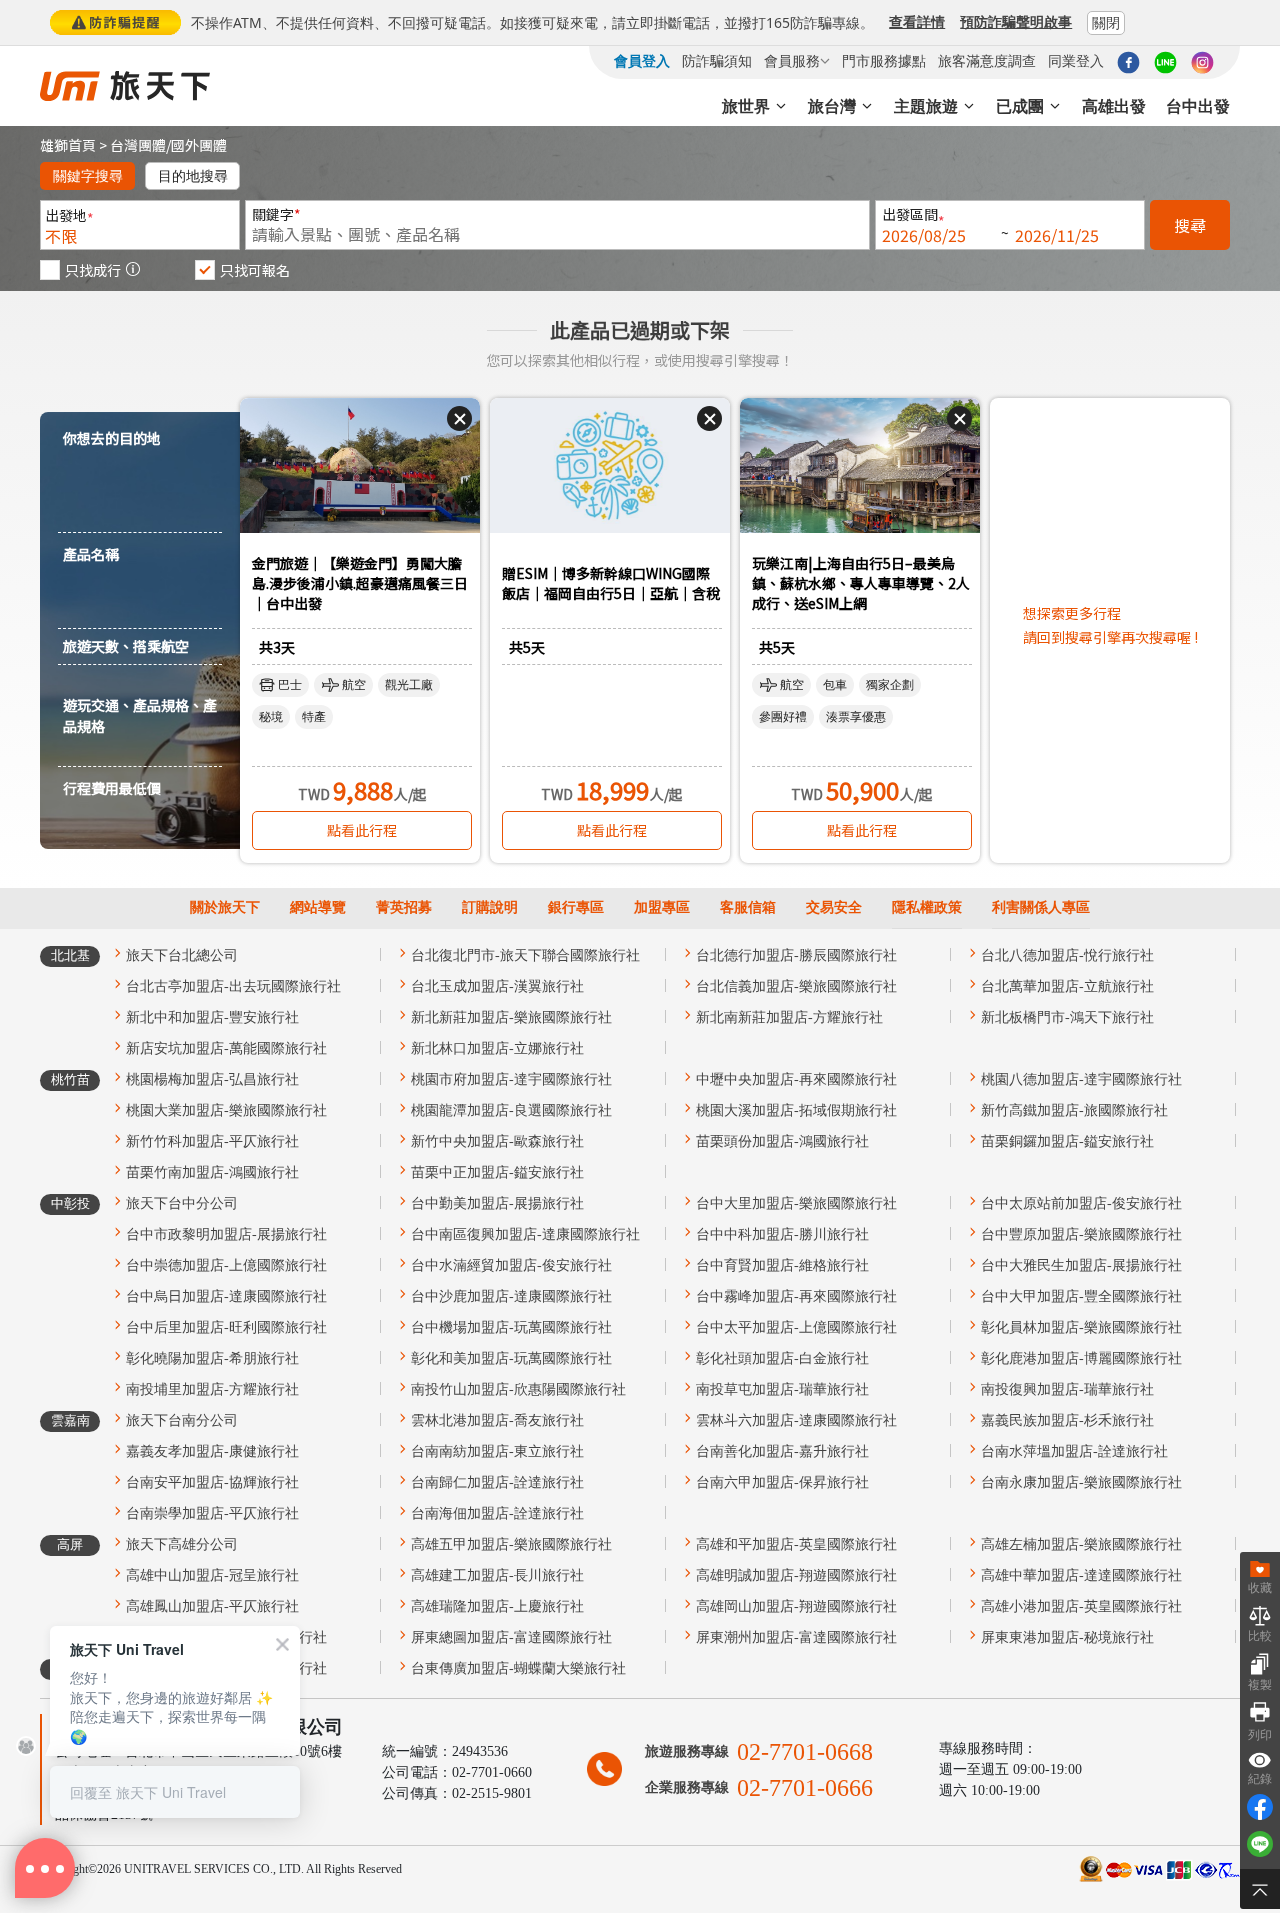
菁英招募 (404, 907)
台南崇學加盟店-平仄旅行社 (212, 1513)
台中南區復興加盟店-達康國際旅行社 (525, 1234)
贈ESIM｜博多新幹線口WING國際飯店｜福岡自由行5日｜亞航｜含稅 (611, 583)
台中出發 (1198, 106)
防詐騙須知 (717, 61)
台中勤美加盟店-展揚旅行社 (497, 1203)
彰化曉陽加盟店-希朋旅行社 (212, 1358)
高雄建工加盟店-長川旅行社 (497, 1575)
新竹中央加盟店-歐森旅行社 (497, 1141)
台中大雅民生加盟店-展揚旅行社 (1081, 1265)
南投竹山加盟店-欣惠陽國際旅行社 (518, 1389)
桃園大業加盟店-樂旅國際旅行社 (226, 1110)
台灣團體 (138, 145)
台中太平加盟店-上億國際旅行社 (796, 1327)
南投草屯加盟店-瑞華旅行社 (782, 1389)
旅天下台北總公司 (182, 955)
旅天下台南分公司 (182, 1420)
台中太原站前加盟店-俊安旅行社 (1081, 1203)
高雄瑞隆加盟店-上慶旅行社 (497, 1606)
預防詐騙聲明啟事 (1016, 21)
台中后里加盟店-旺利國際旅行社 (226, 1327)
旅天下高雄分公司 (182, 1544)
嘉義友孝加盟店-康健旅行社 (212, 1451)
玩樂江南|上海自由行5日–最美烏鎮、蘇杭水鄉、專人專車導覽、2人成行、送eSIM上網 (861, 583)
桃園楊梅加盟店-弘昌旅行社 (212, 1079)
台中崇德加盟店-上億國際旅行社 (226, 1265)
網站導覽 (318, 907)
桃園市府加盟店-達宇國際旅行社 (511, 1079)
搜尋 (1190, 225)
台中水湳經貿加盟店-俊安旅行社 (511, 1265)
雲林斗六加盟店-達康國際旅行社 (796, 1420)
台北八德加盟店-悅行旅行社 (1067, 955)
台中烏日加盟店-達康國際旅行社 (226, 1296)
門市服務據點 (884, 61)
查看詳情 (917, 21)
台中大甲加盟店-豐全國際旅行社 (1081, 1296)
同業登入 (1076, 61)
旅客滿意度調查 (987, 61)
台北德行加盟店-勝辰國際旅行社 (796, 955)
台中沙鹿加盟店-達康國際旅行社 (511, 1296)
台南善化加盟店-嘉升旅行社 (782, 1451)
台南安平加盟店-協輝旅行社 (212, 1482)
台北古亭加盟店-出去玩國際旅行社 (233, 986)
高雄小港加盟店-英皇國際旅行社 (1081, 1606)
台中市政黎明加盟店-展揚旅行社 (226, 1234)
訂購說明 (490, 907)
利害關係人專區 (1041, 907)
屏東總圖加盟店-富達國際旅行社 (511, 1637)
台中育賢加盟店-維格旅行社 (782, 1265)
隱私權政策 (927, 907)
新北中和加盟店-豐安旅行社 (212, 1017)
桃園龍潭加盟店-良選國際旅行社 (511, 1110)
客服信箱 (748, 907)
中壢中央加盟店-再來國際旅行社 (796, 1079)
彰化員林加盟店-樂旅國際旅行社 (1081, 1327)
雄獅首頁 (68, 145)
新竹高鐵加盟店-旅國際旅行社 (1074, 1110)
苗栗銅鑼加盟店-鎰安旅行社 (1067, 1141)
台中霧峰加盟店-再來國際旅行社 (796, 1296)
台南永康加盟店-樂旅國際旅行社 (1081, 1482)
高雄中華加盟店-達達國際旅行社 (1081, 1575)
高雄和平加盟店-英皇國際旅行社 (796, 1544)
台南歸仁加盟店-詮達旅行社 (497, 1482)
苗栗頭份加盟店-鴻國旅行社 (782, 1141)
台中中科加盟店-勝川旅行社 (782, 1234)
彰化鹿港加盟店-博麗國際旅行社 (1081, 1358)
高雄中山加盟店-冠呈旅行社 (212, 1575)
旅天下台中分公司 (182, 1203)
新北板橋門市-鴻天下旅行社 (1067, 1017)
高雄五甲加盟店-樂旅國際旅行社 (511, 1544)
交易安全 (834, 907)
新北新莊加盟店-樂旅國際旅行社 (511, 1017)
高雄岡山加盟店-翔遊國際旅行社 (796, 1606)
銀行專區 (576, 907)
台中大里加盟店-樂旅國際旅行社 (796, 1203)
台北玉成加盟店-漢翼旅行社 (497, 986)
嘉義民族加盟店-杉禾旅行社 (1067, 1420)
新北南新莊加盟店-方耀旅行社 (789, 1017)
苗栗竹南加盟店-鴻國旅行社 (212, 1172)
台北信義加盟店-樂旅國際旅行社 (796, 986)
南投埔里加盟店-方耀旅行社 (212, 1389)
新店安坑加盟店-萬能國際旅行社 (226, 1048)
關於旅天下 (225, 907)
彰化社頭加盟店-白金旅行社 (782, 1358)
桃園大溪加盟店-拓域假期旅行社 (796, 1110)
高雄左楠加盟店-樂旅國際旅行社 (1081, 1544)
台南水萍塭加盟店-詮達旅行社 (1074, 1451)
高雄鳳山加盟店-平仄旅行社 (212, 1606)
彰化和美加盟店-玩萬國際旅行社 (511, 1358)
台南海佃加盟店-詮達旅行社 (497, 1513)
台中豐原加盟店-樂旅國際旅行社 (1081, 1234)
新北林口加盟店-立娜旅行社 (497, 1048)
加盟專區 (662, 907)
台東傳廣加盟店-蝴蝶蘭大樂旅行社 (518, 1668)
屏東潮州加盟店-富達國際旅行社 (796, 1637)
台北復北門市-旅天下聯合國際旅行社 (525, 955)
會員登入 (642, 61)
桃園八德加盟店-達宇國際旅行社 (1081, 1079)
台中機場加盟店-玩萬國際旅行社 (511, 1327)
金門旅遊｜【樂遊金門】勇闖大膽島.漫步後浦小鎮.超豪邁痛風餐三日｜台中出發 (360, 583)
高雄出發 (1114, 106)
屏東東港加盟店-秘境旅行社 (1067, 1637)
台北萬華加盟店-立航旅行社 (1067, 986)
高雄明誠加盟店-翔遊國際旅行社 (796, 1575)
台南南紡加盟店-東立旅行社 (497, 1451)
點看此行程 (362, 830)
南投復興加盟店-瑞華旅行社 (1067, 1389)
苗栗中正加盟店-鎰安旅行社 (497, 1172)
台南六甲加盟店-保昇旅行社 (782, 1482)
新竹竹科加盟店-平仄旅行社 (212, 1141)
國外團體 (199, 145)
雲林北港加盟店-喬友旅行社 (497, 1420)
